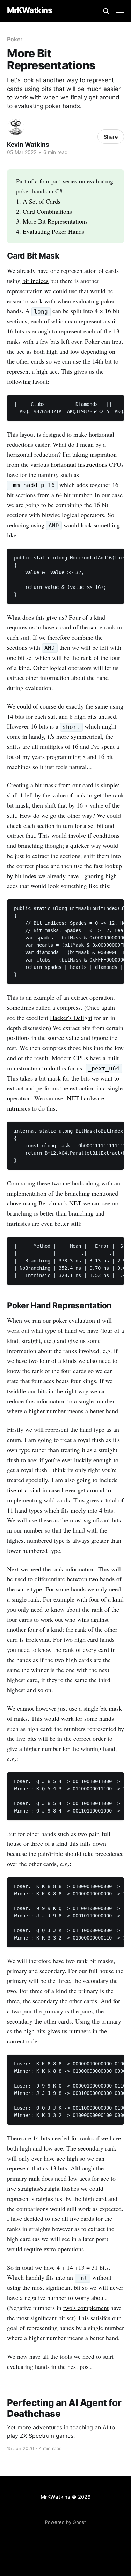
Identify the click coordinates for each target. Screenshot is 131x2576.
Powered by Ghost (65, 2522)
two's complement (86, 2308)
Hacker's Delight (71, 1018)
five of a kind (24, 1490)
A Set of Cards (42, 201)
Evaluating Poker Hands (53, 231)
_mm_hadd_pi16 (32, 485)
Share (111, 137)
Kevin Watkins (28, 145)
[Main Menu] (120, 11)
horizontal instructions (79, 464)
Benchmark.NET (60, 1203)
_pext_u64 (104, 1069)
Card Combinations (47, 211)
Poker (15, 39)
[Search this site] (106, 11)
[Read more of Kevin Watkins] (16, 127)
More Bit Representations (55, 221)
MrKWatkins (30, 10)
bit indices (35, 281)
